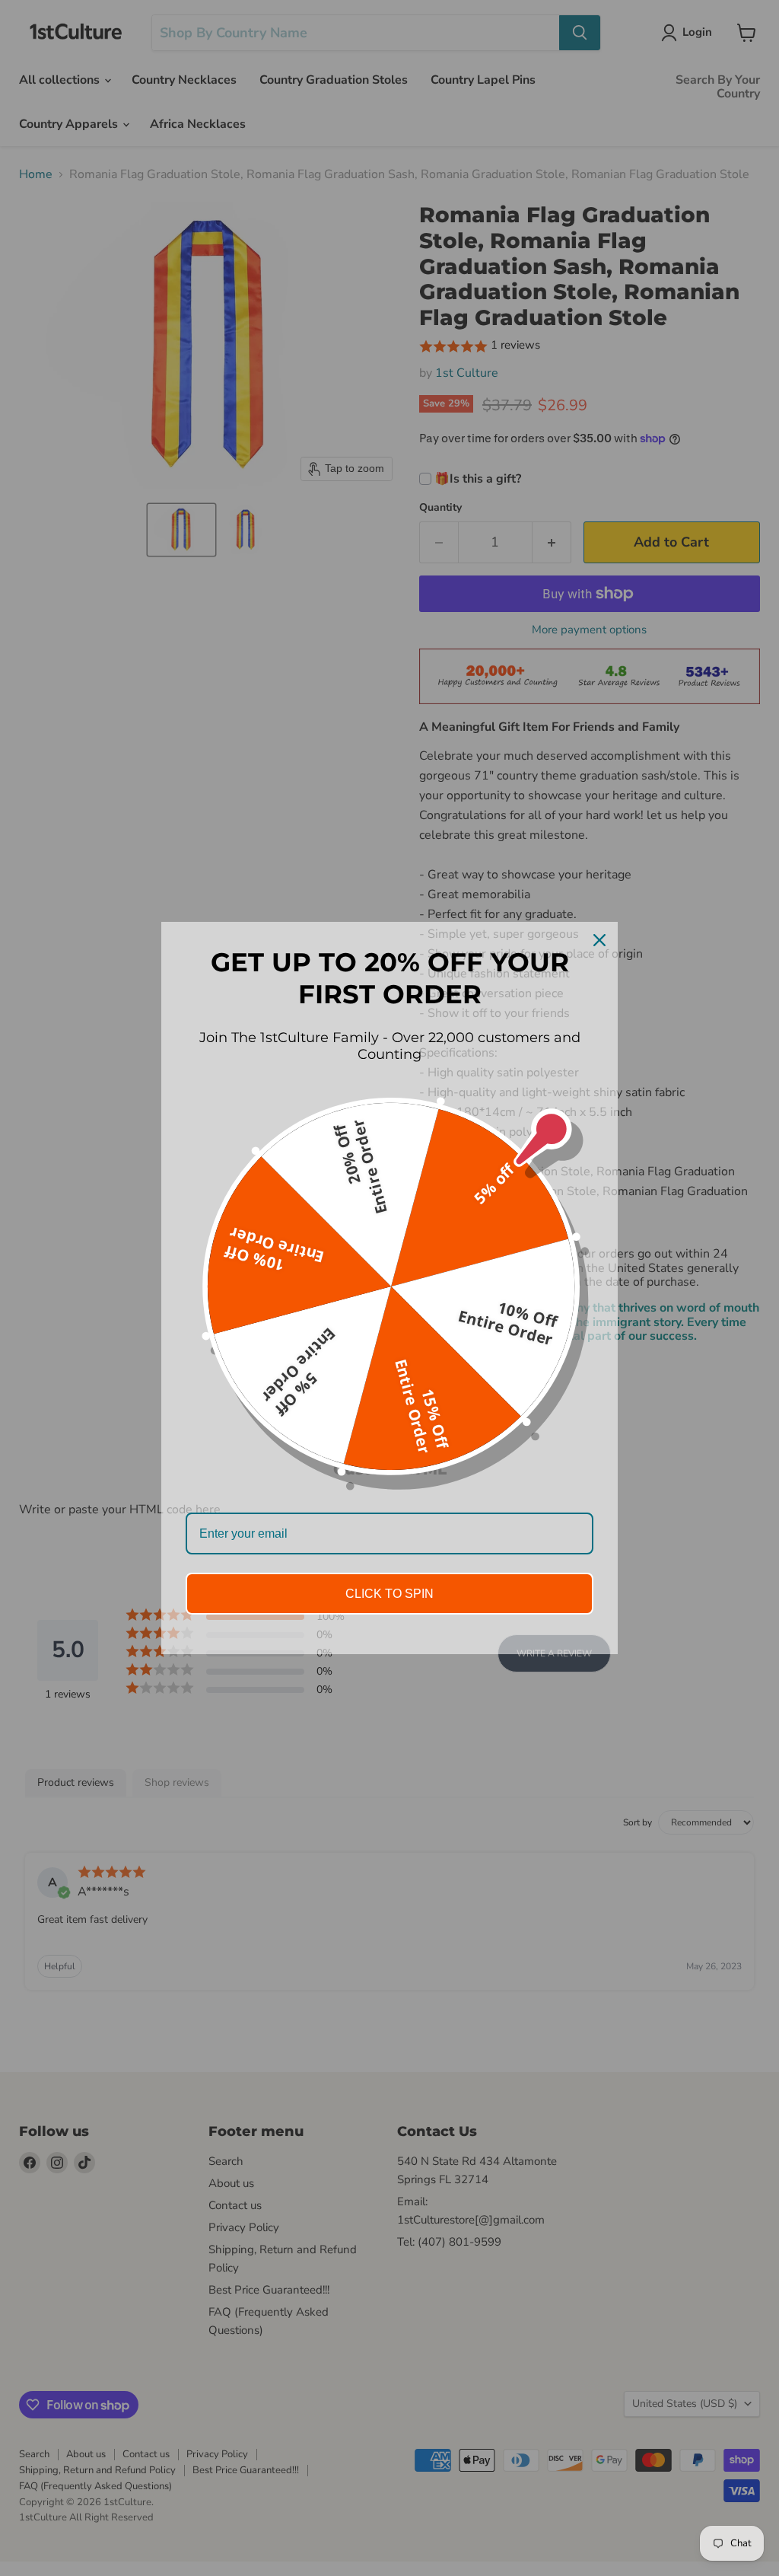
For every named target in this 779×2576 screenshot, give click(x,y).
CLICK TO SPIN (389, 1594)
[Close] (599, 940)
